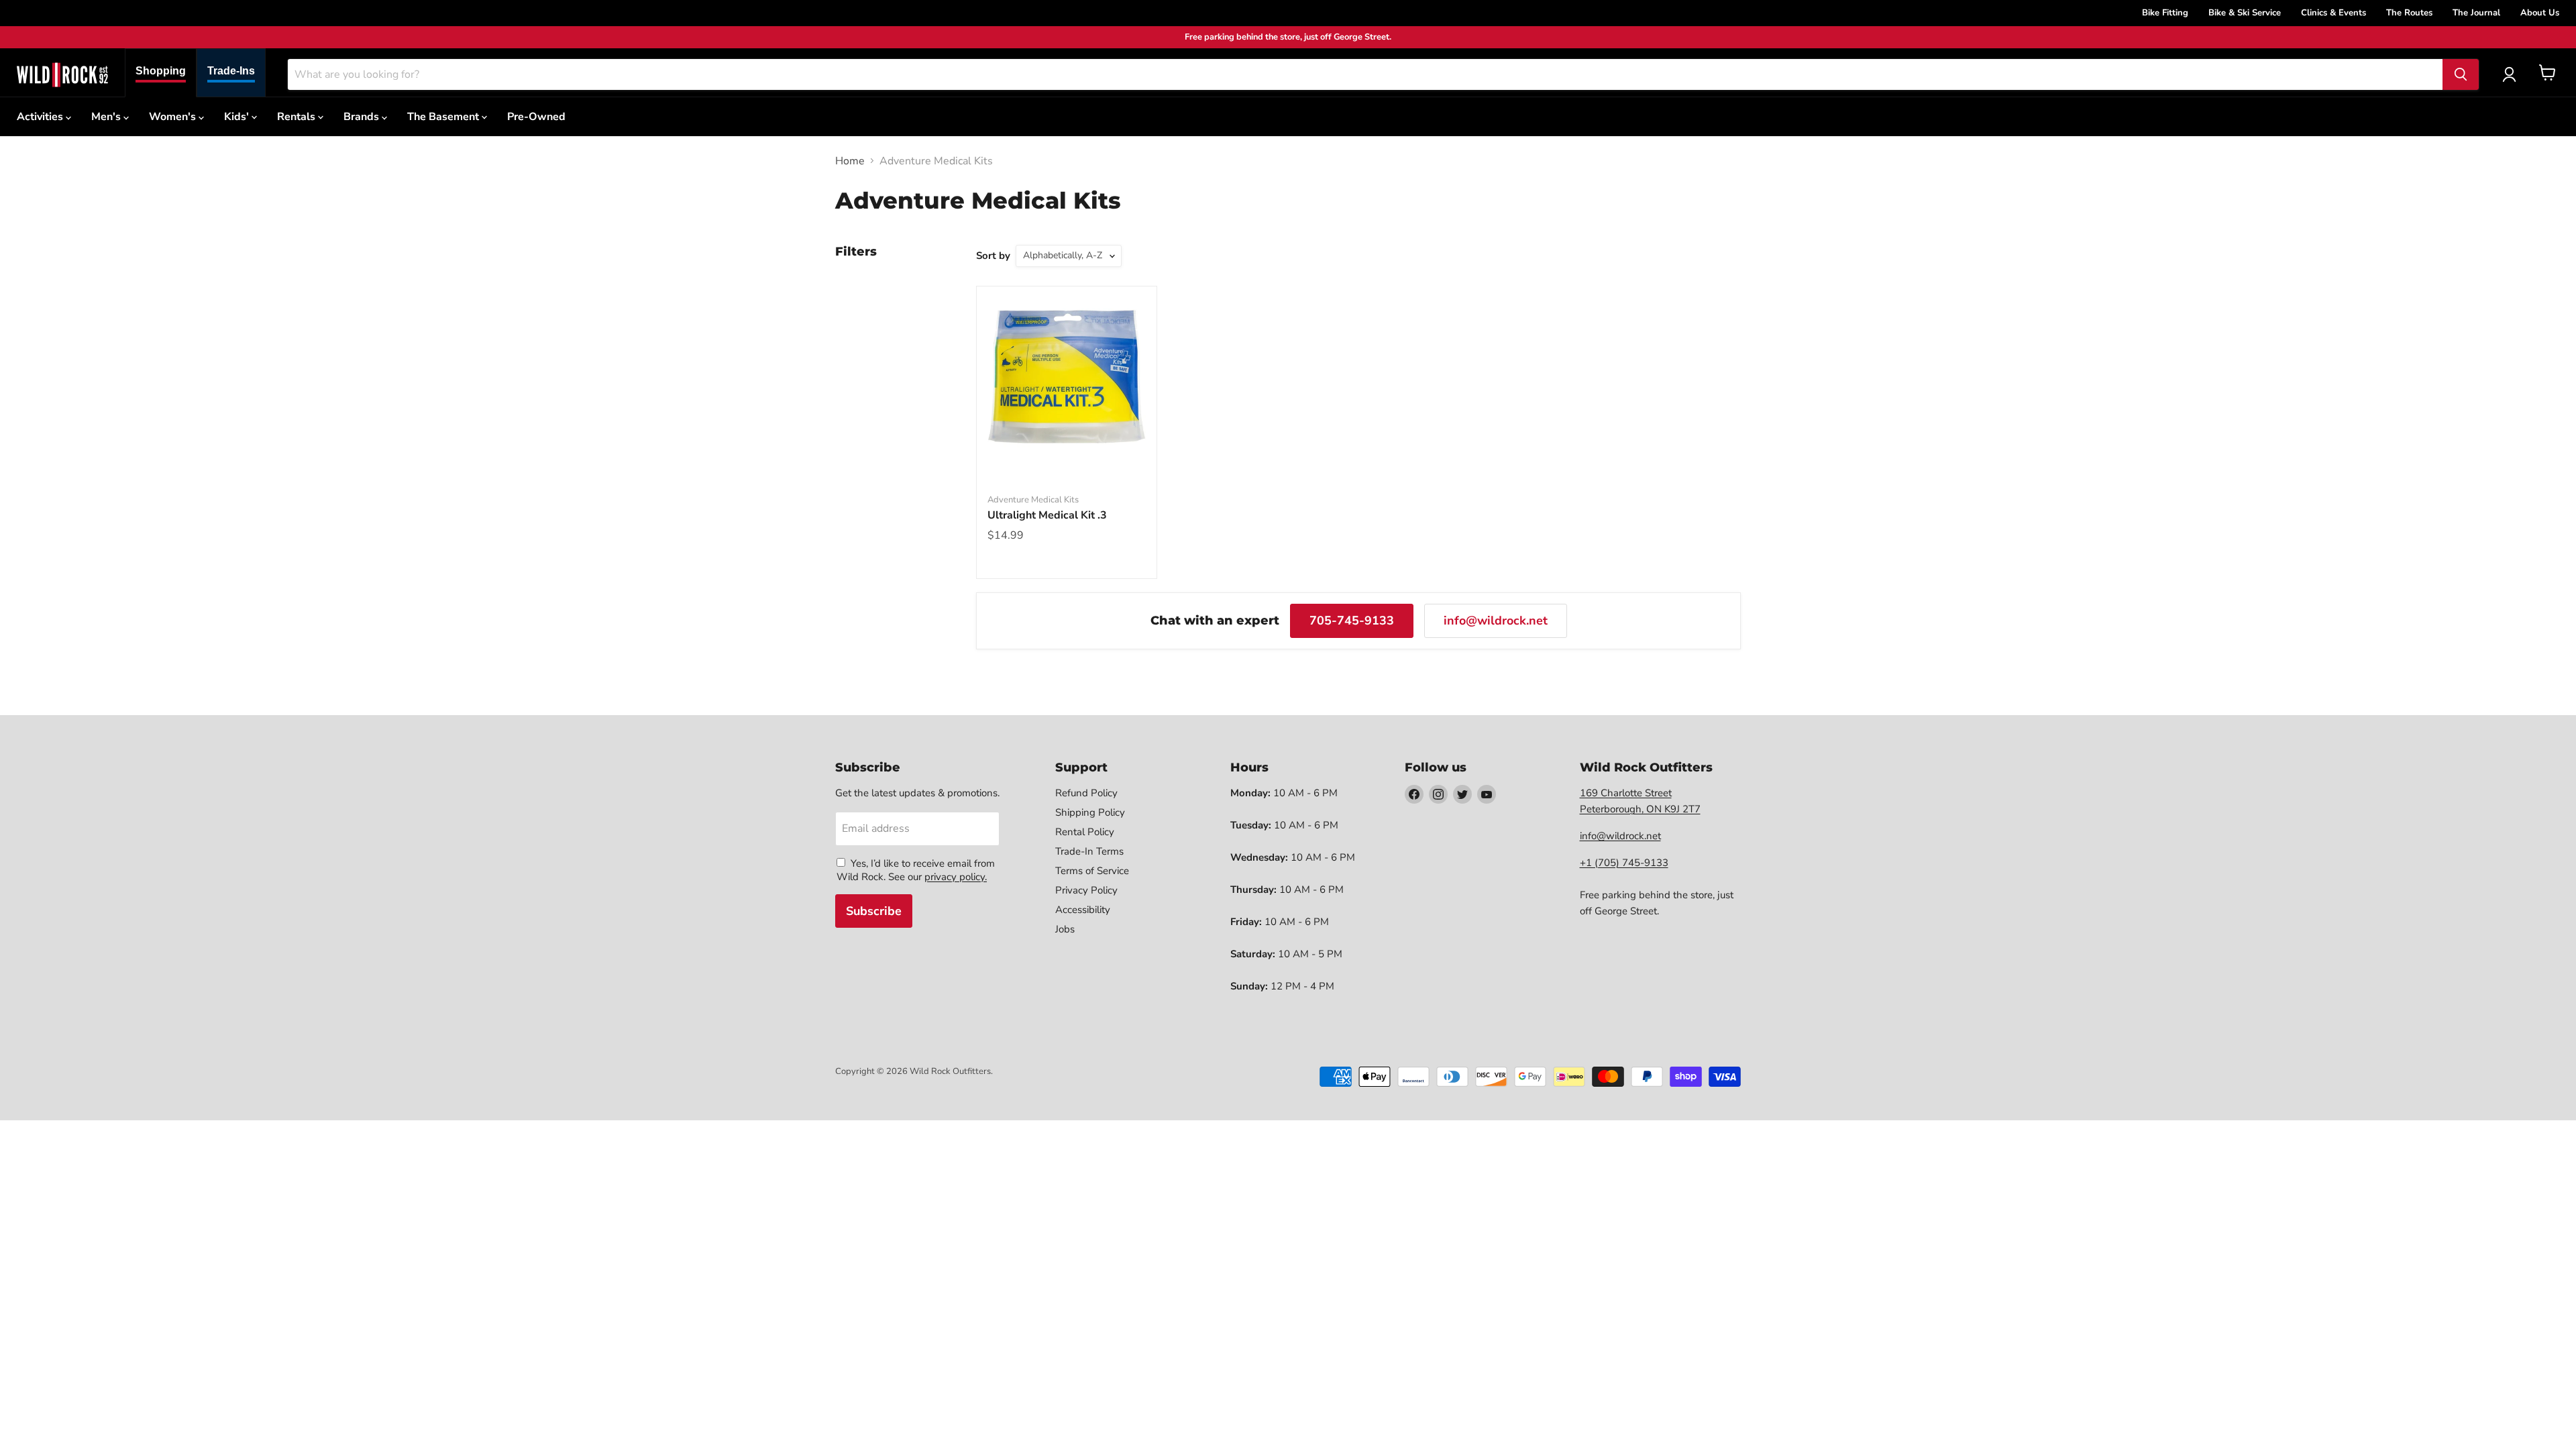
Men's (107, 117)
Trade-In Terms (1089, 851)
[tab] (161, 73)
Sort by (993, 256)
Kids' (238, 117)
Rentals (298, 117)
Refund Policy (1086, 793)
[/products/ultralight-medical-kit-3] (1067, 376)
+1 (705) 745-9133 (1624, 863)
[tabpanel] (62, 74)
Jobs (1065, 929)
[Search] (2461, 74)
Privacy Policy (1086, 890)
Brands (363, 117)
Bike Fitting (2165, 13)
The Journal (2476, 13)
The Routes (2409, 13)
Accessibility (1083, 910)
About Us (2540, 13)
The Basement (444, 117)
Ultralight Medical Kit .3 (1047, 515)
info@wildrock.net (1496, 621)
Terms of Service (1092, 871)
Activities (41, 117)
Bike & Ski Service (2245, 13)
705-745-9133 (1352, 621)
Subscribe (874, 911)
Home (850, 161)
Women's (174, 117)
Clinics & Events (2333, 13)
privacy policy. (956, 877)
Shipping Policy (1090, 812)
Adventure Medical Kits (1033, 500)
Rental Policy (1085, 832)
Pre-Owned (536, 117)
